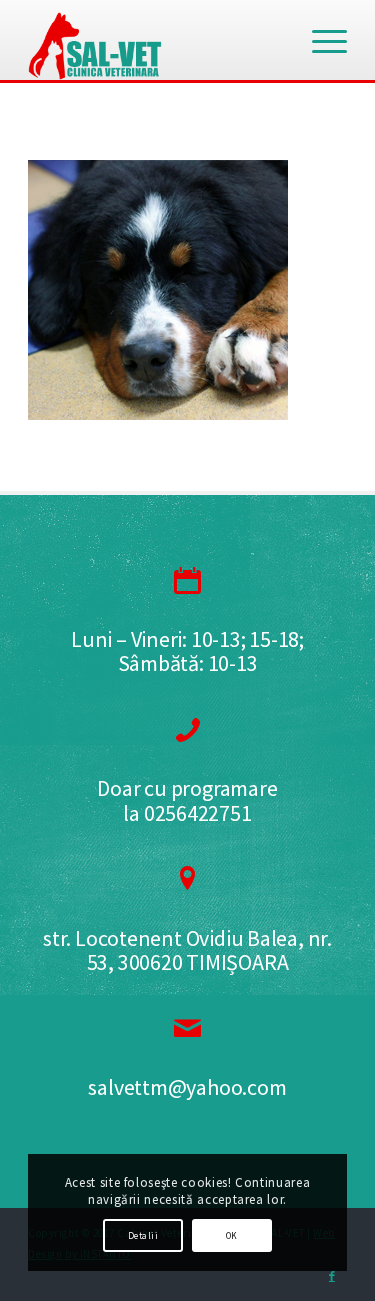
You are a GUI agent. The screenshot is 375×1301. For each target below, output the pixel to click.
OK (232, 1235)
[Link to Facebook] (332, 1276)
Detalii (143, 1235)
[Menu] (319, 40)
